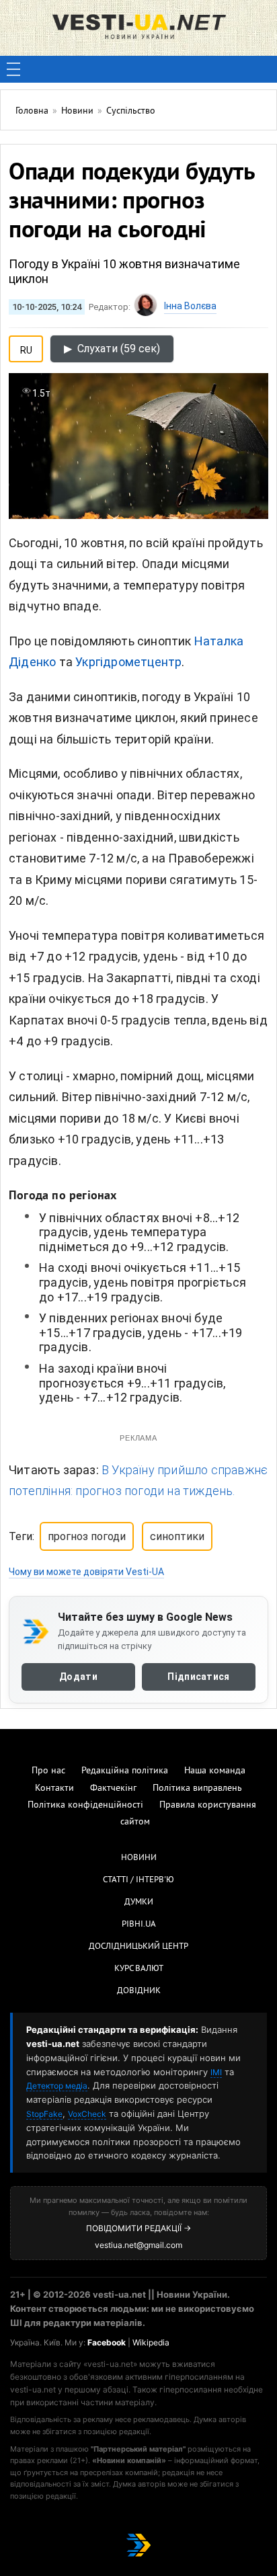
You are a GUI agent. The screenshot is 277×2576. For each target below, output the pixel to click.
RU (26, 348)
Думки (139, 1902)
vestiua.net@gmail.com (138, 2245)
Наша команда (215, 1771)
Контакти (54, 1788)
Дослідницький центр (138, 1947)
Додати (78, 1677)
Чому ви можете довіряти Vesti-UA (86, 1572)
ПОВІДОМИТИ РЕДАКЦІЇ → (138, 2228)
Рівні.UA (139, 1925)
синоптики (177, 1536)
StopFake (44, 2114)
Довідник (139, 1991)
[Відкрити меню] (13, 69)
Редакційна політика (125, 1771)
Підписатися (198, 1677)
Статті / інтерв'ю (138, 1880)
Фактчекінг (113, 1788)
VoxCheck (87, 2114)
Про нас (48, 1771)
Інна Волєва (190, 306)
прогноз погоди (87, 1536)
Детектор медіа (57, 2086)
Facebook (107, 2342)
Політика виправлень (197, 1788)
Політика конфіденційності (85, 1805)
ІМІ (216, 2072)
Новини (139, 1858)
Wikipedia (151, 2342)
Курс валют (139, 1969)
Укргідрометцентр (128, 662)
